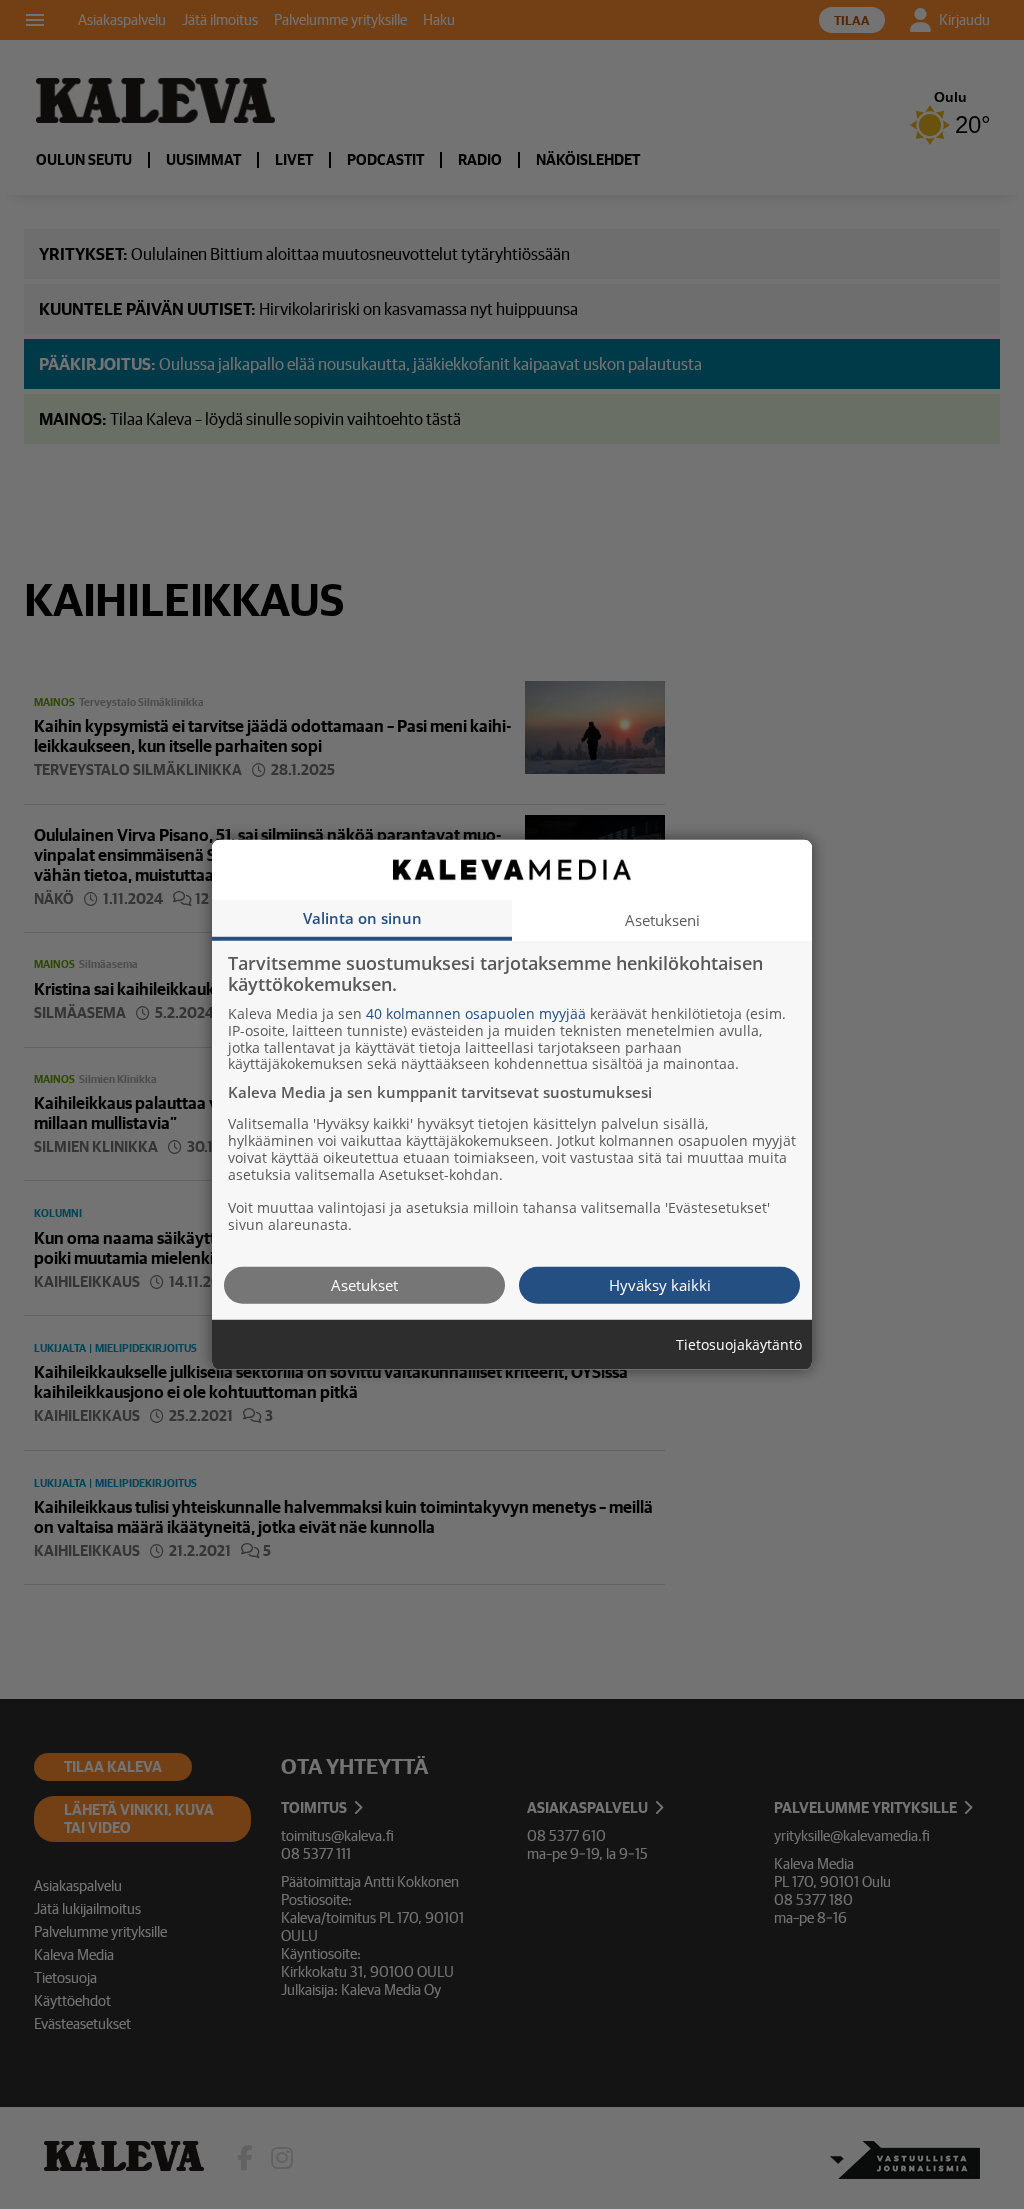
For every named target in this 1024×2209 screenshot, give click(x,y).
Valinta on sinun (362, 917)
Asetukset (364, 1284)
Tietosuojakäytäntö (739, 1344)
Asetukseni (662, 919)
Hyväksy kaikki (660, 1284)
